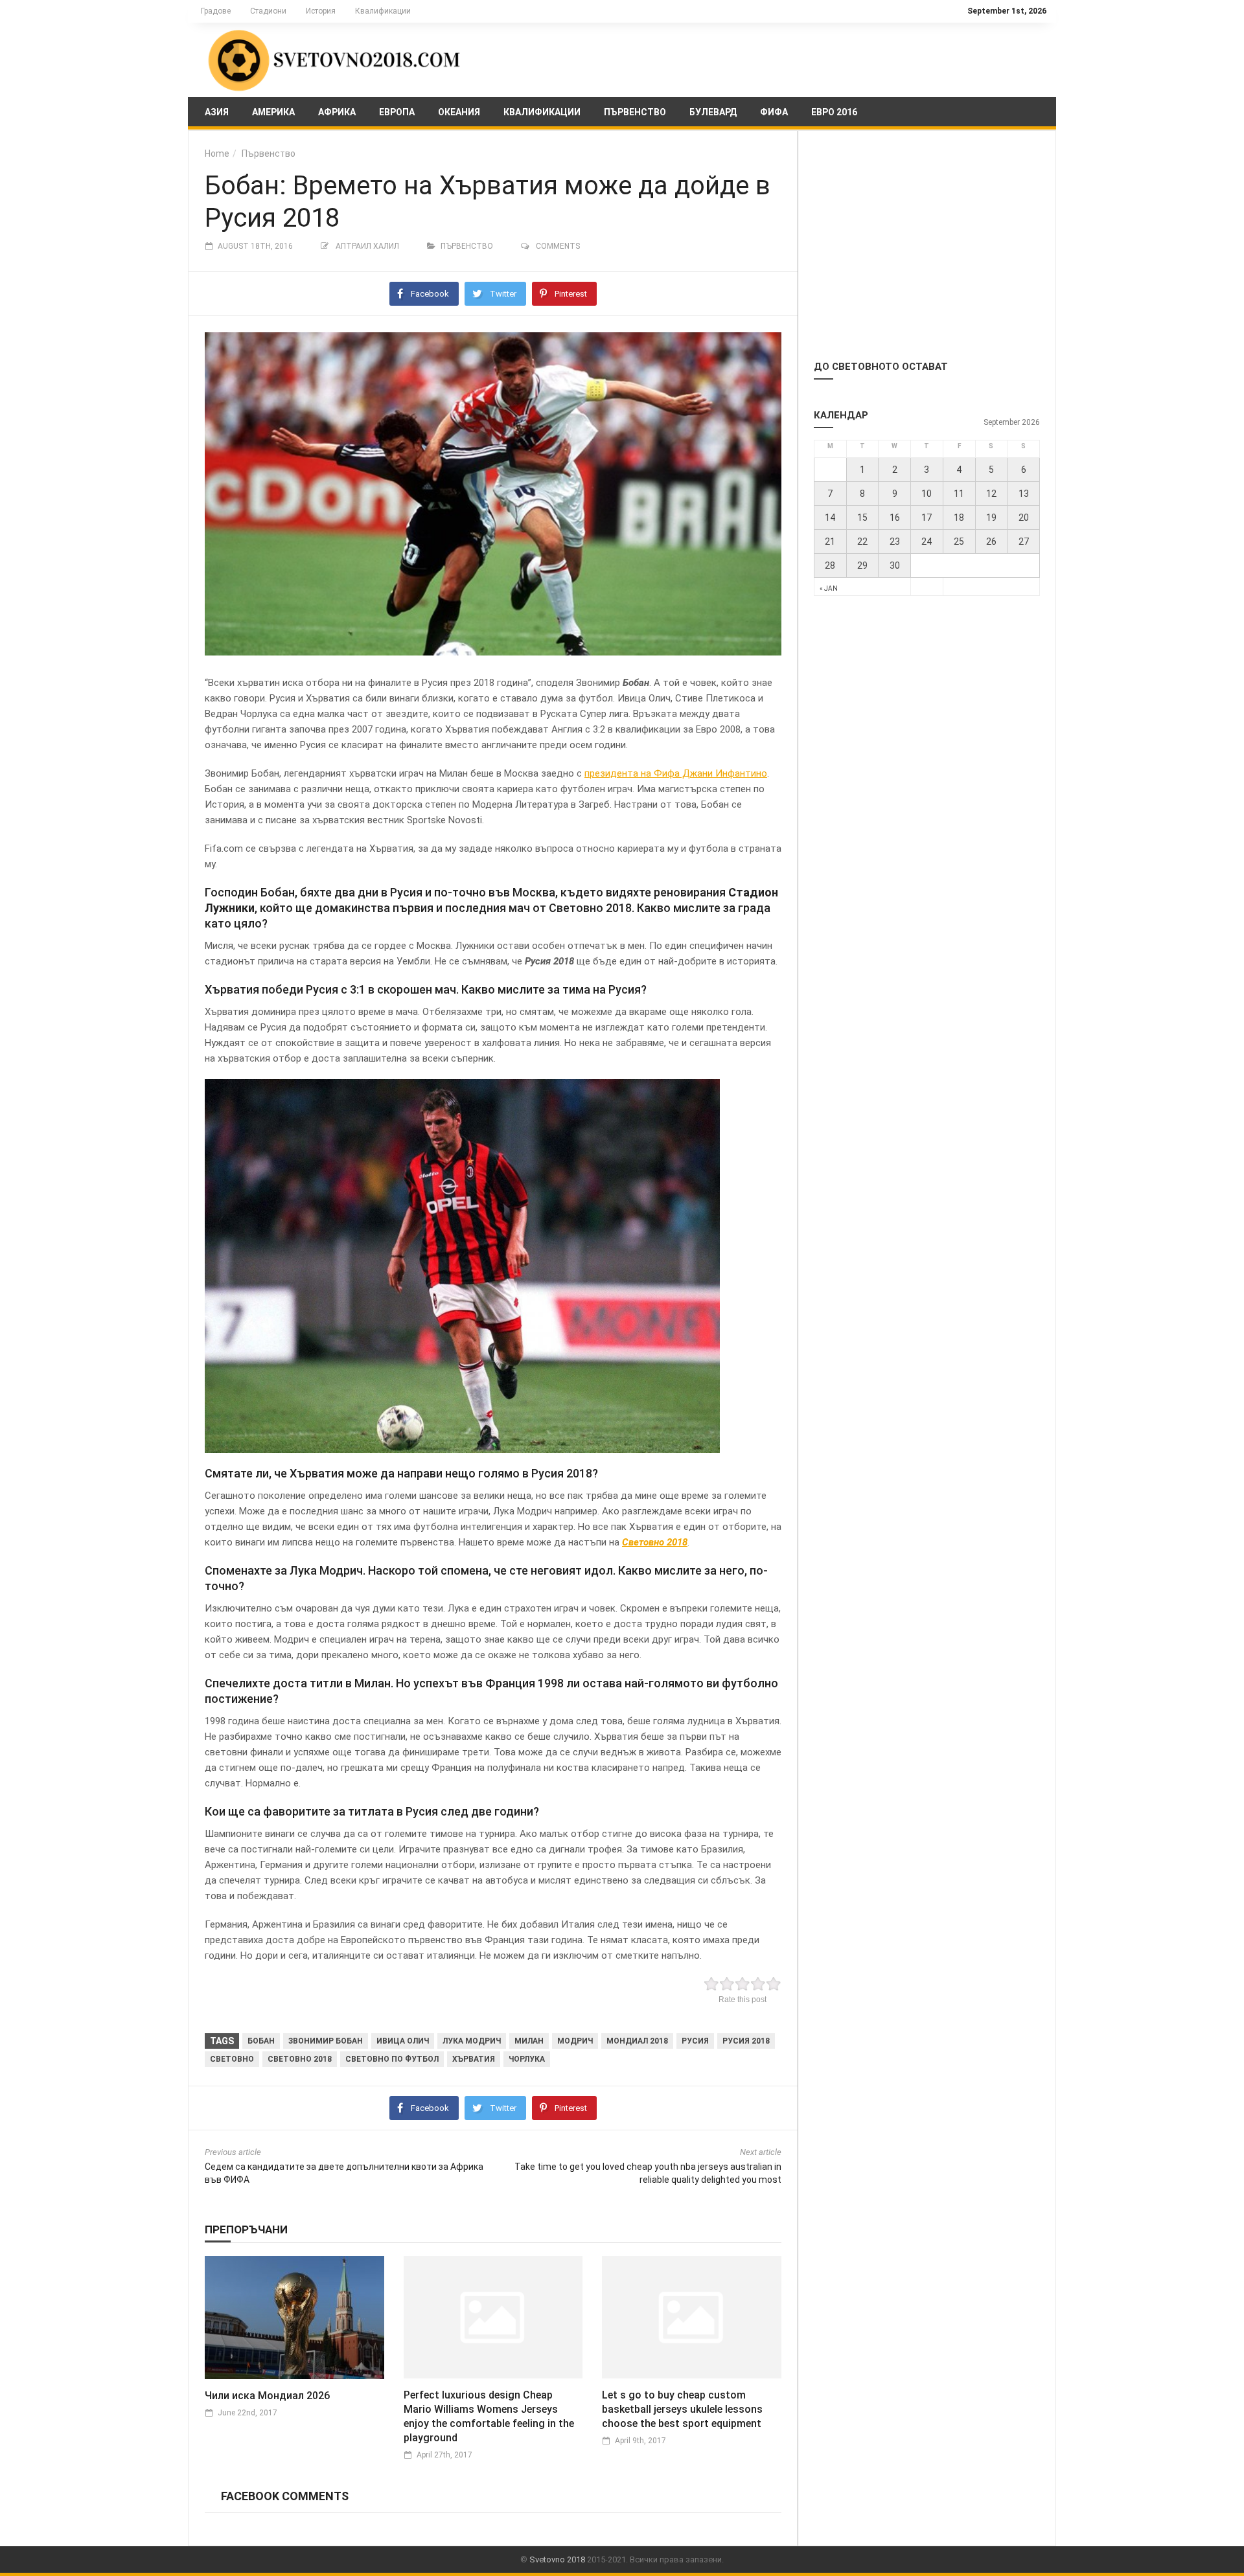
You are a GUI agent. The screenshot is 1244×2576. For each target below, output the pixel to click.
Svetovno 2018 (557, 2559)
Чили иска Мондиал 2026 (267, 2396)
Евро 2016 (834, 112)
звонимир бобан (326, 2041)
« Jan (829, 588)
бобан (261, 2041)
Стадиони (268, 11)
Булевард (713, 112)
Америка (273, 112)
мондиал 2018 (637, 2041)
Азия (217, 112)
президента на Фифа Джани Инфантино (676, 773)
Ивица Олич (403, 2041)
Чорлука (527, 2059)
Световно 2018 (300, 2059)
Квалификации (383, 11)
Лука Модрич (472, 2041)
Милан (529, 2041)
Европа (397, 112)
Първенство (635, 112)
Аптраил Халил (367, 246)
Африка (337, 112)
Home (217, 154)
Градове (216, 11)
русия (695, 2041)
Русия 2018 (746, 2041)
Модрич (575, 2041)
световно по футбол (392, 2059)
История (321, 11)
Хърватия (474, 2059)
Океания (459, 112)
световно (232, 2059)
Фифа (774, 112)
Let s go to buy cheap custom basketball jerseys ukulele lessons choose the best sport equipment (682, 2409)
